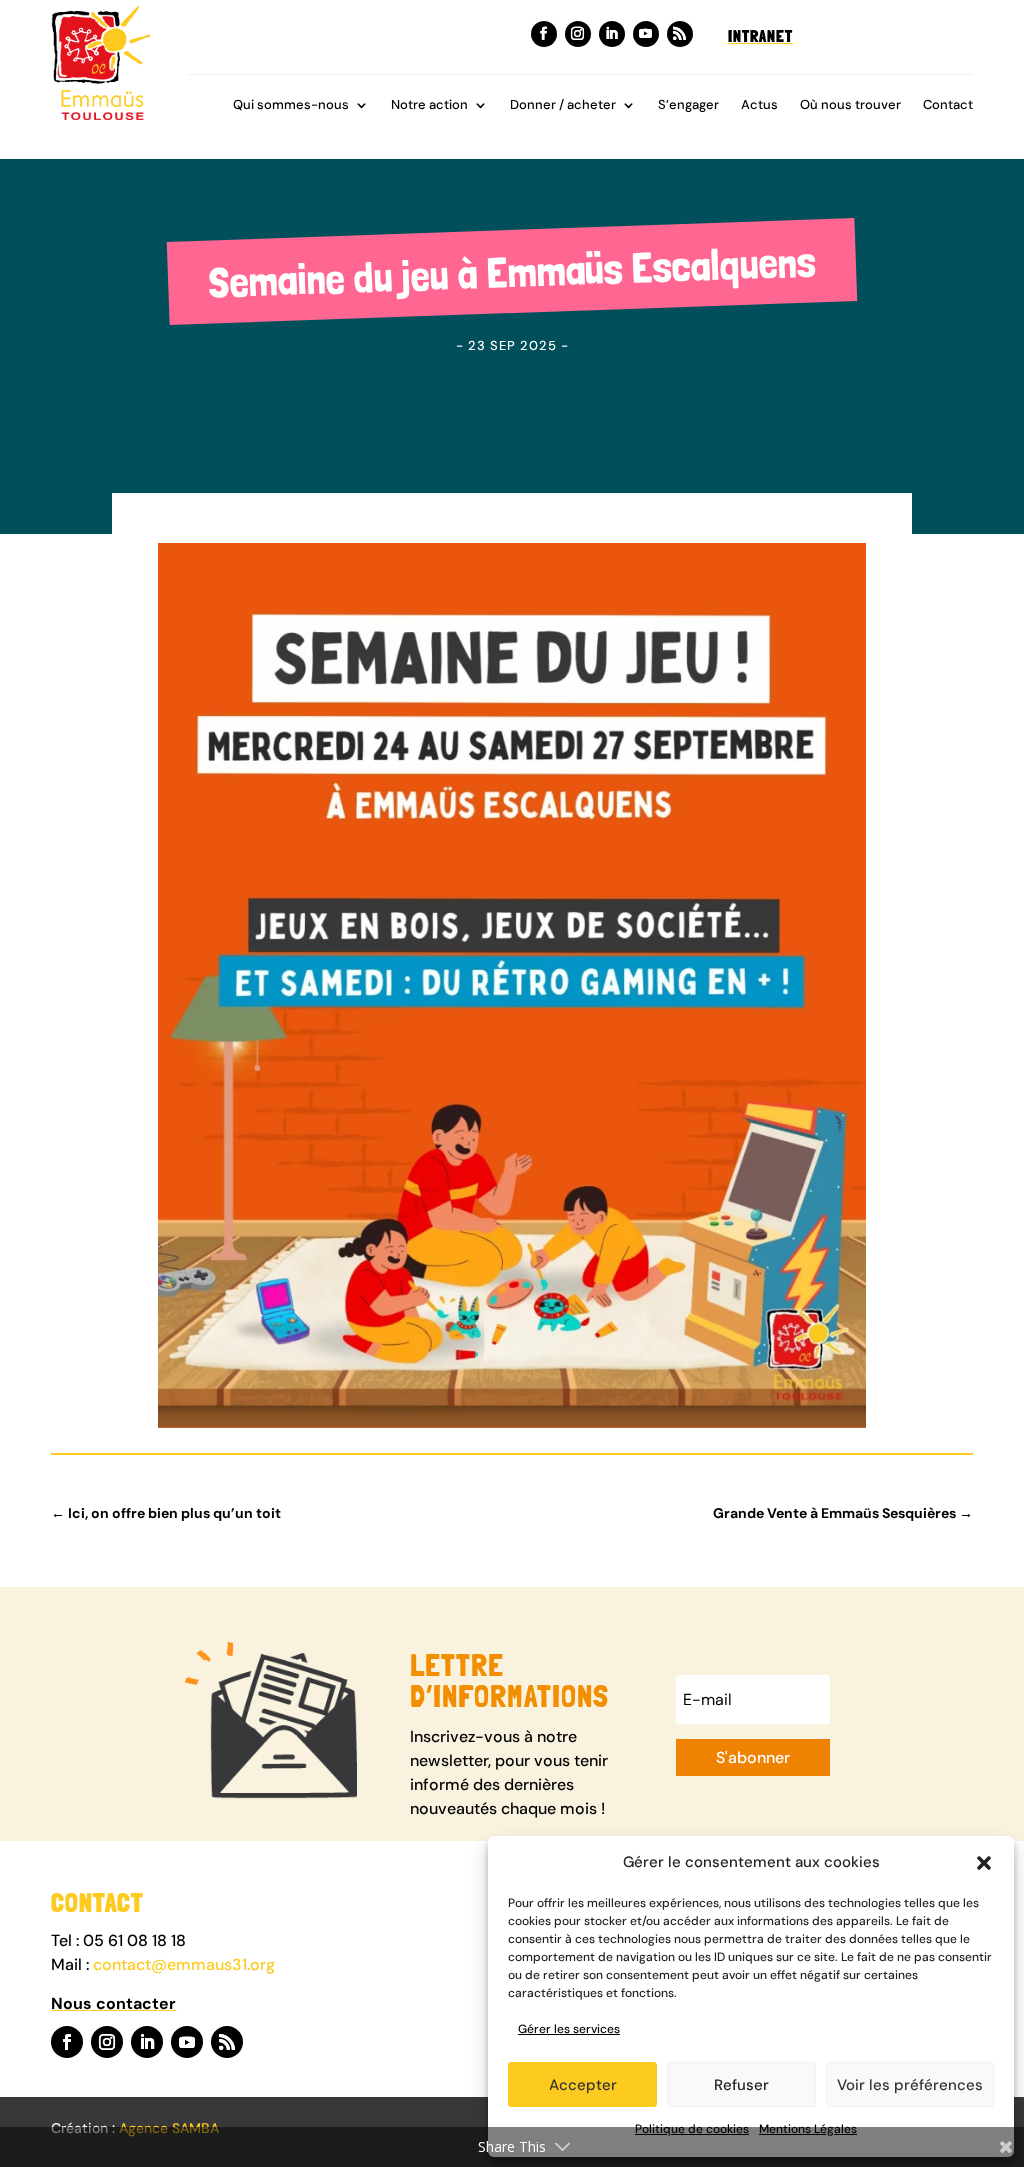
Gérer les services (569, 2029)
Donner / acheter (563, 105)
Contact (948, 105)
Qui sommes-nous (291, 105)
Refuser (741, 2085)
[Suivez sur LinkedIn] (612, 34)
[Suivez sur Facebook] (544, 34)
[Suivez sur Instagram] (578, 34)
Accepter (583, 2085)
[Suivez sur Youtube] (646, 34)
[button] (984, 1863)
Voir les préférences (910, 2085)
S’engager (688, 105)
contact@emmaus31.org (184, 1964)
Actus (759, 105)
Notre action (429, 105)
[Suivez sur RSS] (680, 34)
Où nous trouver (850, 105)
